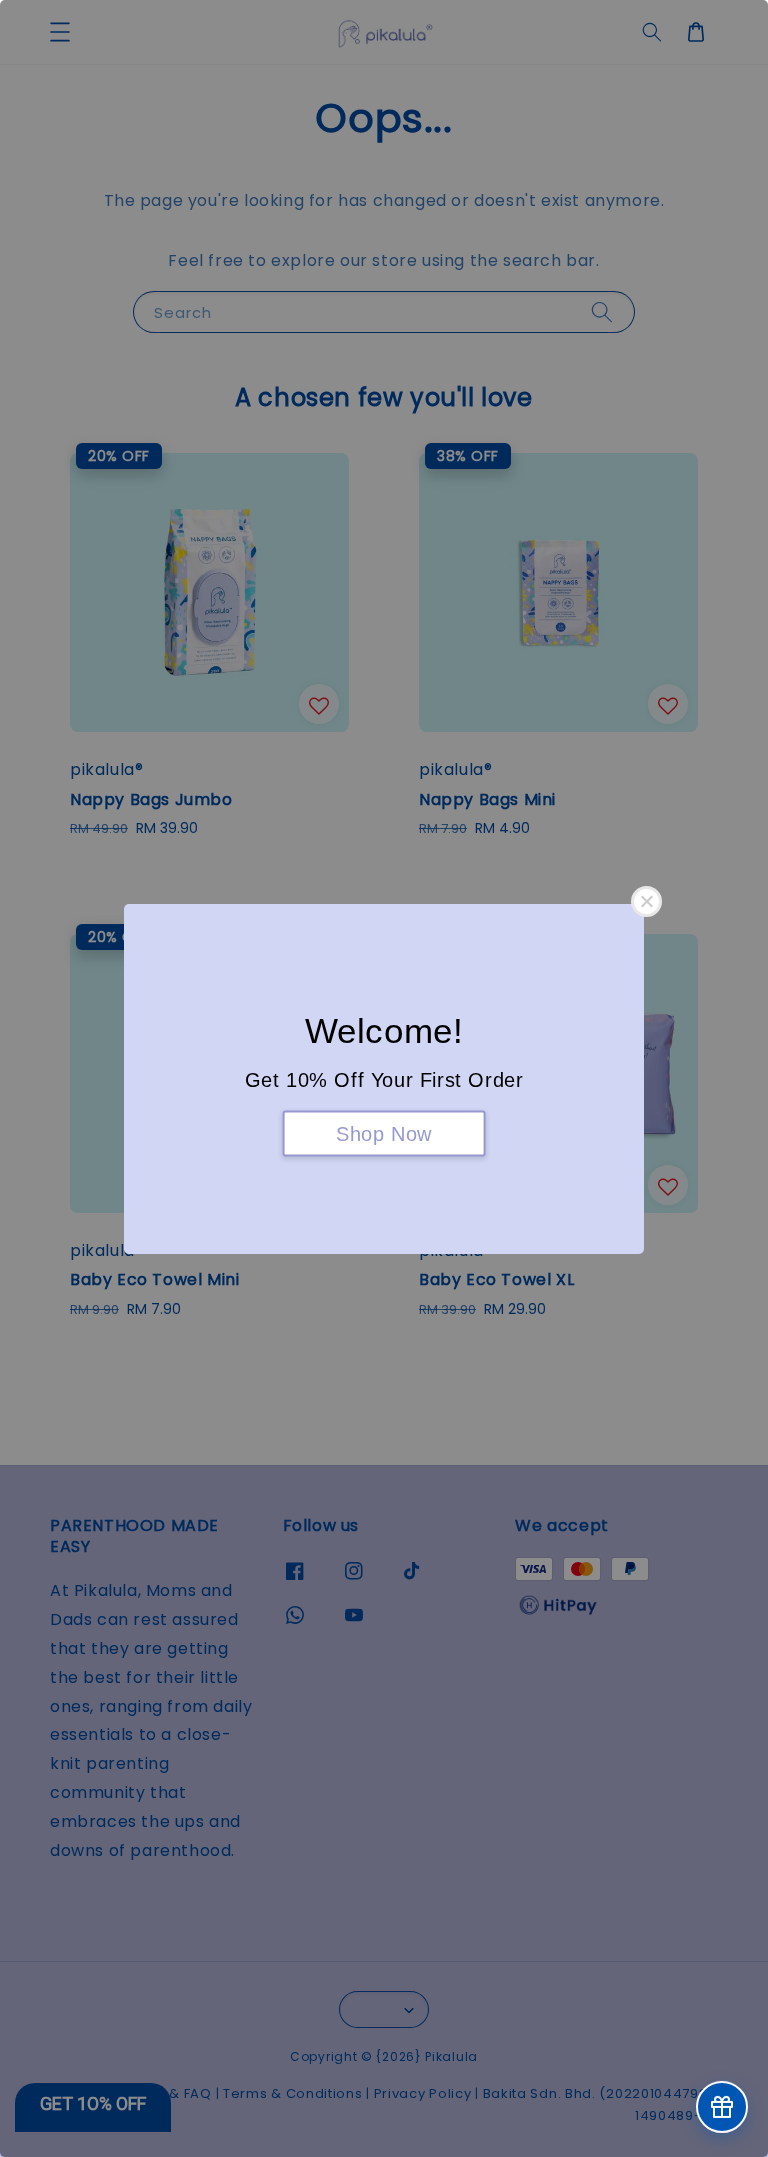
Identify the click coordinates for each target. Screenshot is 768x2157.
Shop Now (384, 1133)
